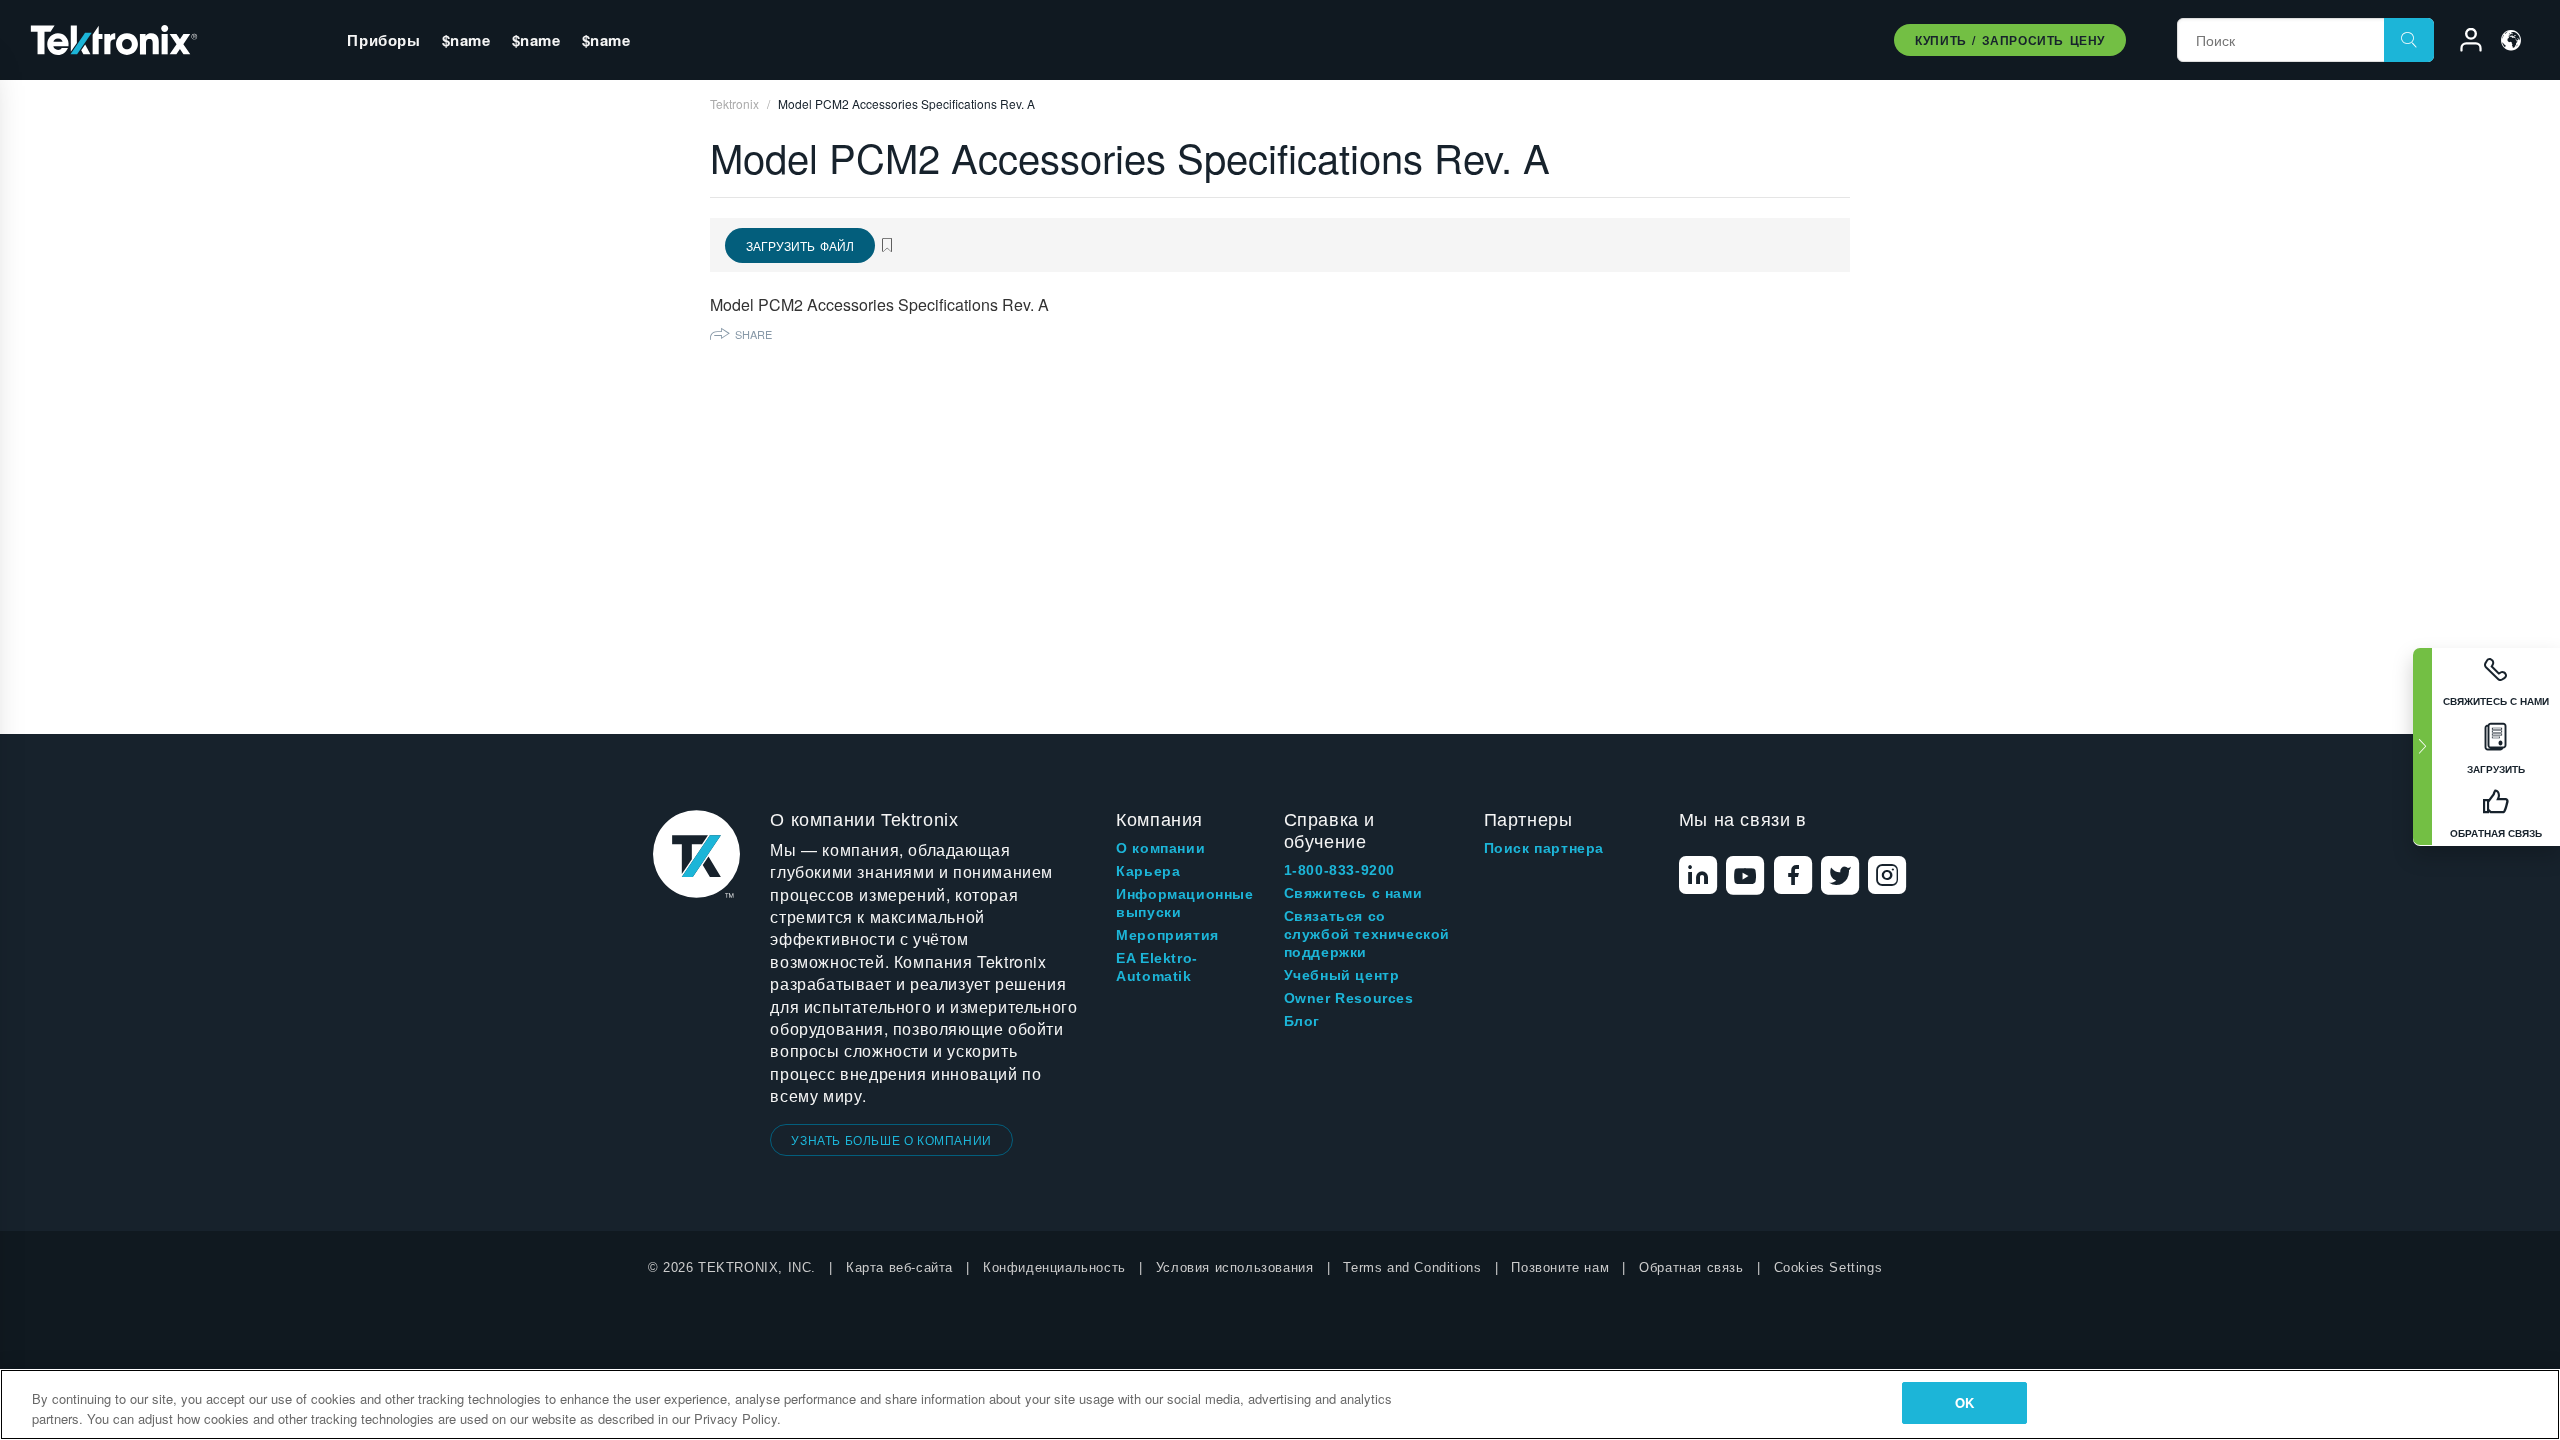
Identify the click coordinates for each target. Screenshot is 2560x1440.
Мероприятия (1167, 935)
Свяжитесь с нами (1353, 893)
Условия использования (1235, 1267)
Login (2462, 43)
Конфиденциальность (1054, 1267)
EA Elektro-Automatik (1157, 967)
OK (1964, 1402)
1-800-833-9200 (1339, 870)
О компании (1160, 848)
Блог (1302, 1021)
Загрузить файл (800, 245)
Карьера (1148, 871)
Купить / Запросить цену (2010, 40)
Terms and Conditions (1412, 1267)
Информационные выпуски (1184, 903)
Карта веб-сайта (899, 1267)
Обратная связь (1691, 1267)
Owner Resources (1349, 998)
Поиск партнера (1544, 848)
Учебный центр (1342, 975)
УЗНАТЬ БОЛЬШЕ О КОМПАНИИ (891, 1139)
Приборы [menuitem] (383, 40)
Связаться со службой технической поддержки (1367, 934)
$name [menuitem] (466, 40)
